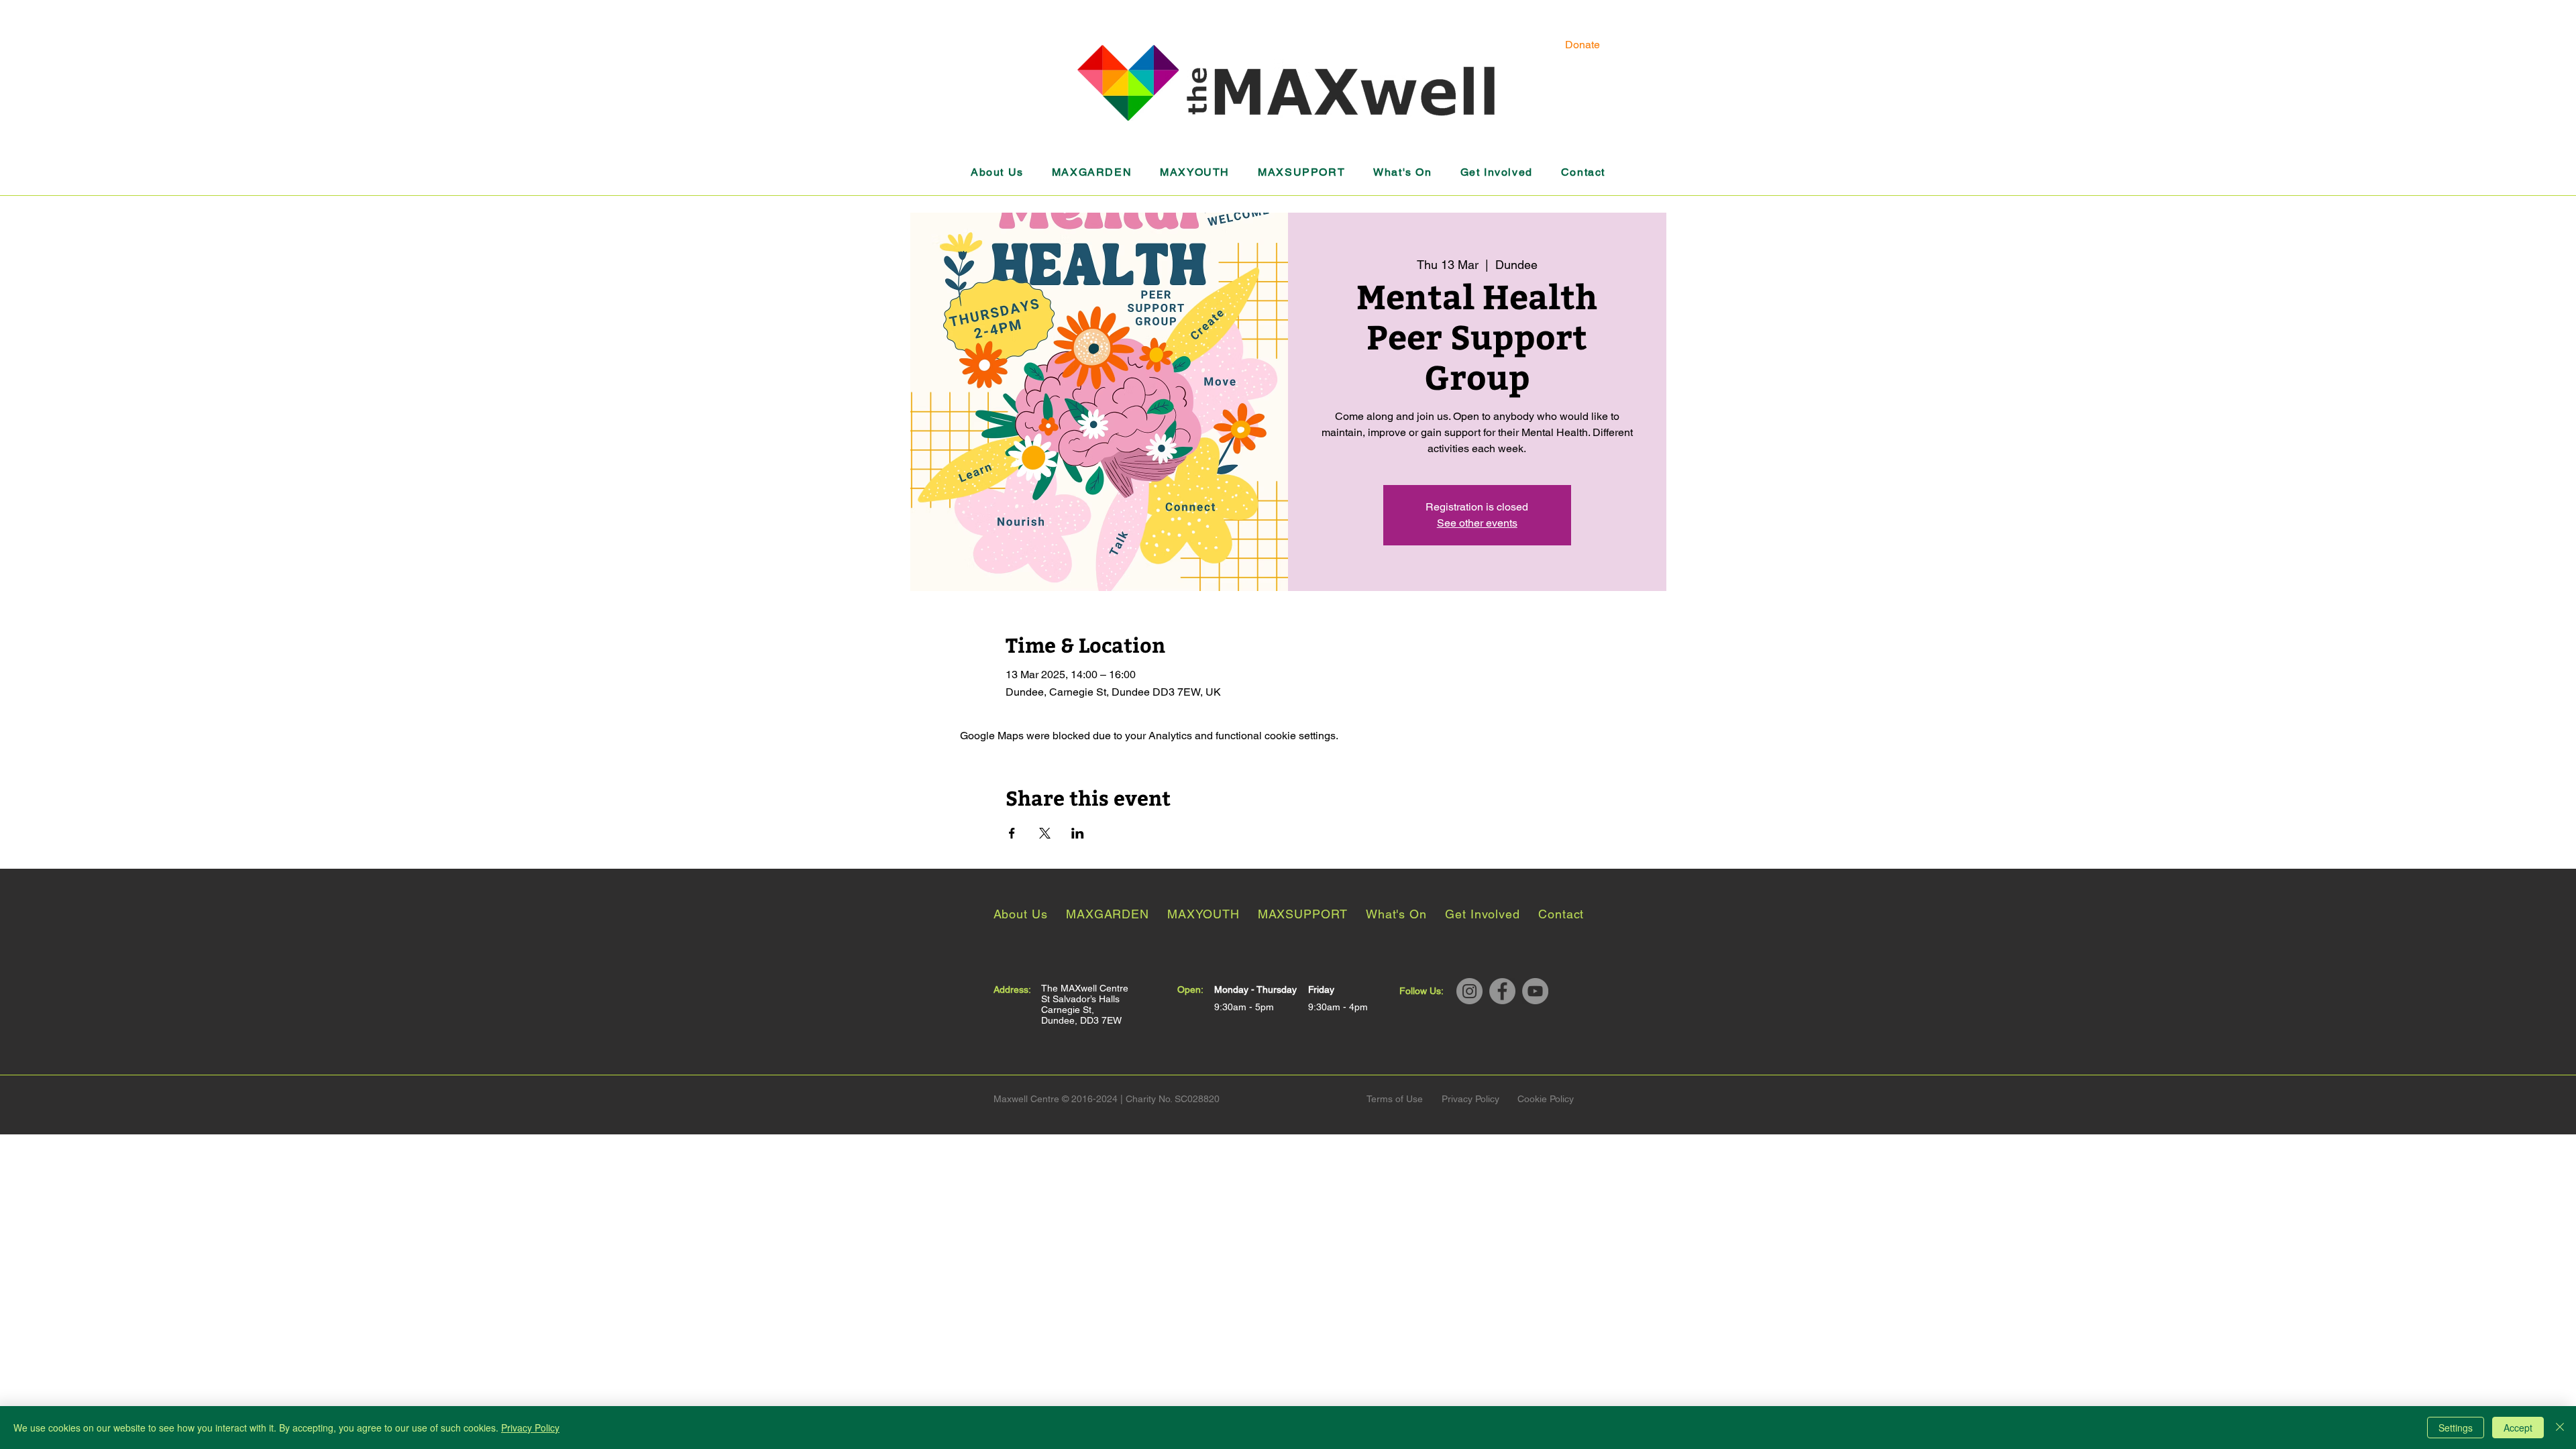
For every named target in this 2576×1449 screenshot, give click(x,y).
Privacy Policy (530, 1428)
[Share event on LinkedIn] (1078, 833)
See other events (1477, 523)
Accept (2518, 1428)
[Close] (2560, 1428)
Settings (2456, 1428)
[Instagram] (1469, 991)
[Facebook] (1502, 991)
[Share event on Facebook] (1012, 833)
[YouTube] (1535, 991)
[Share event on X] (1045, 833)
